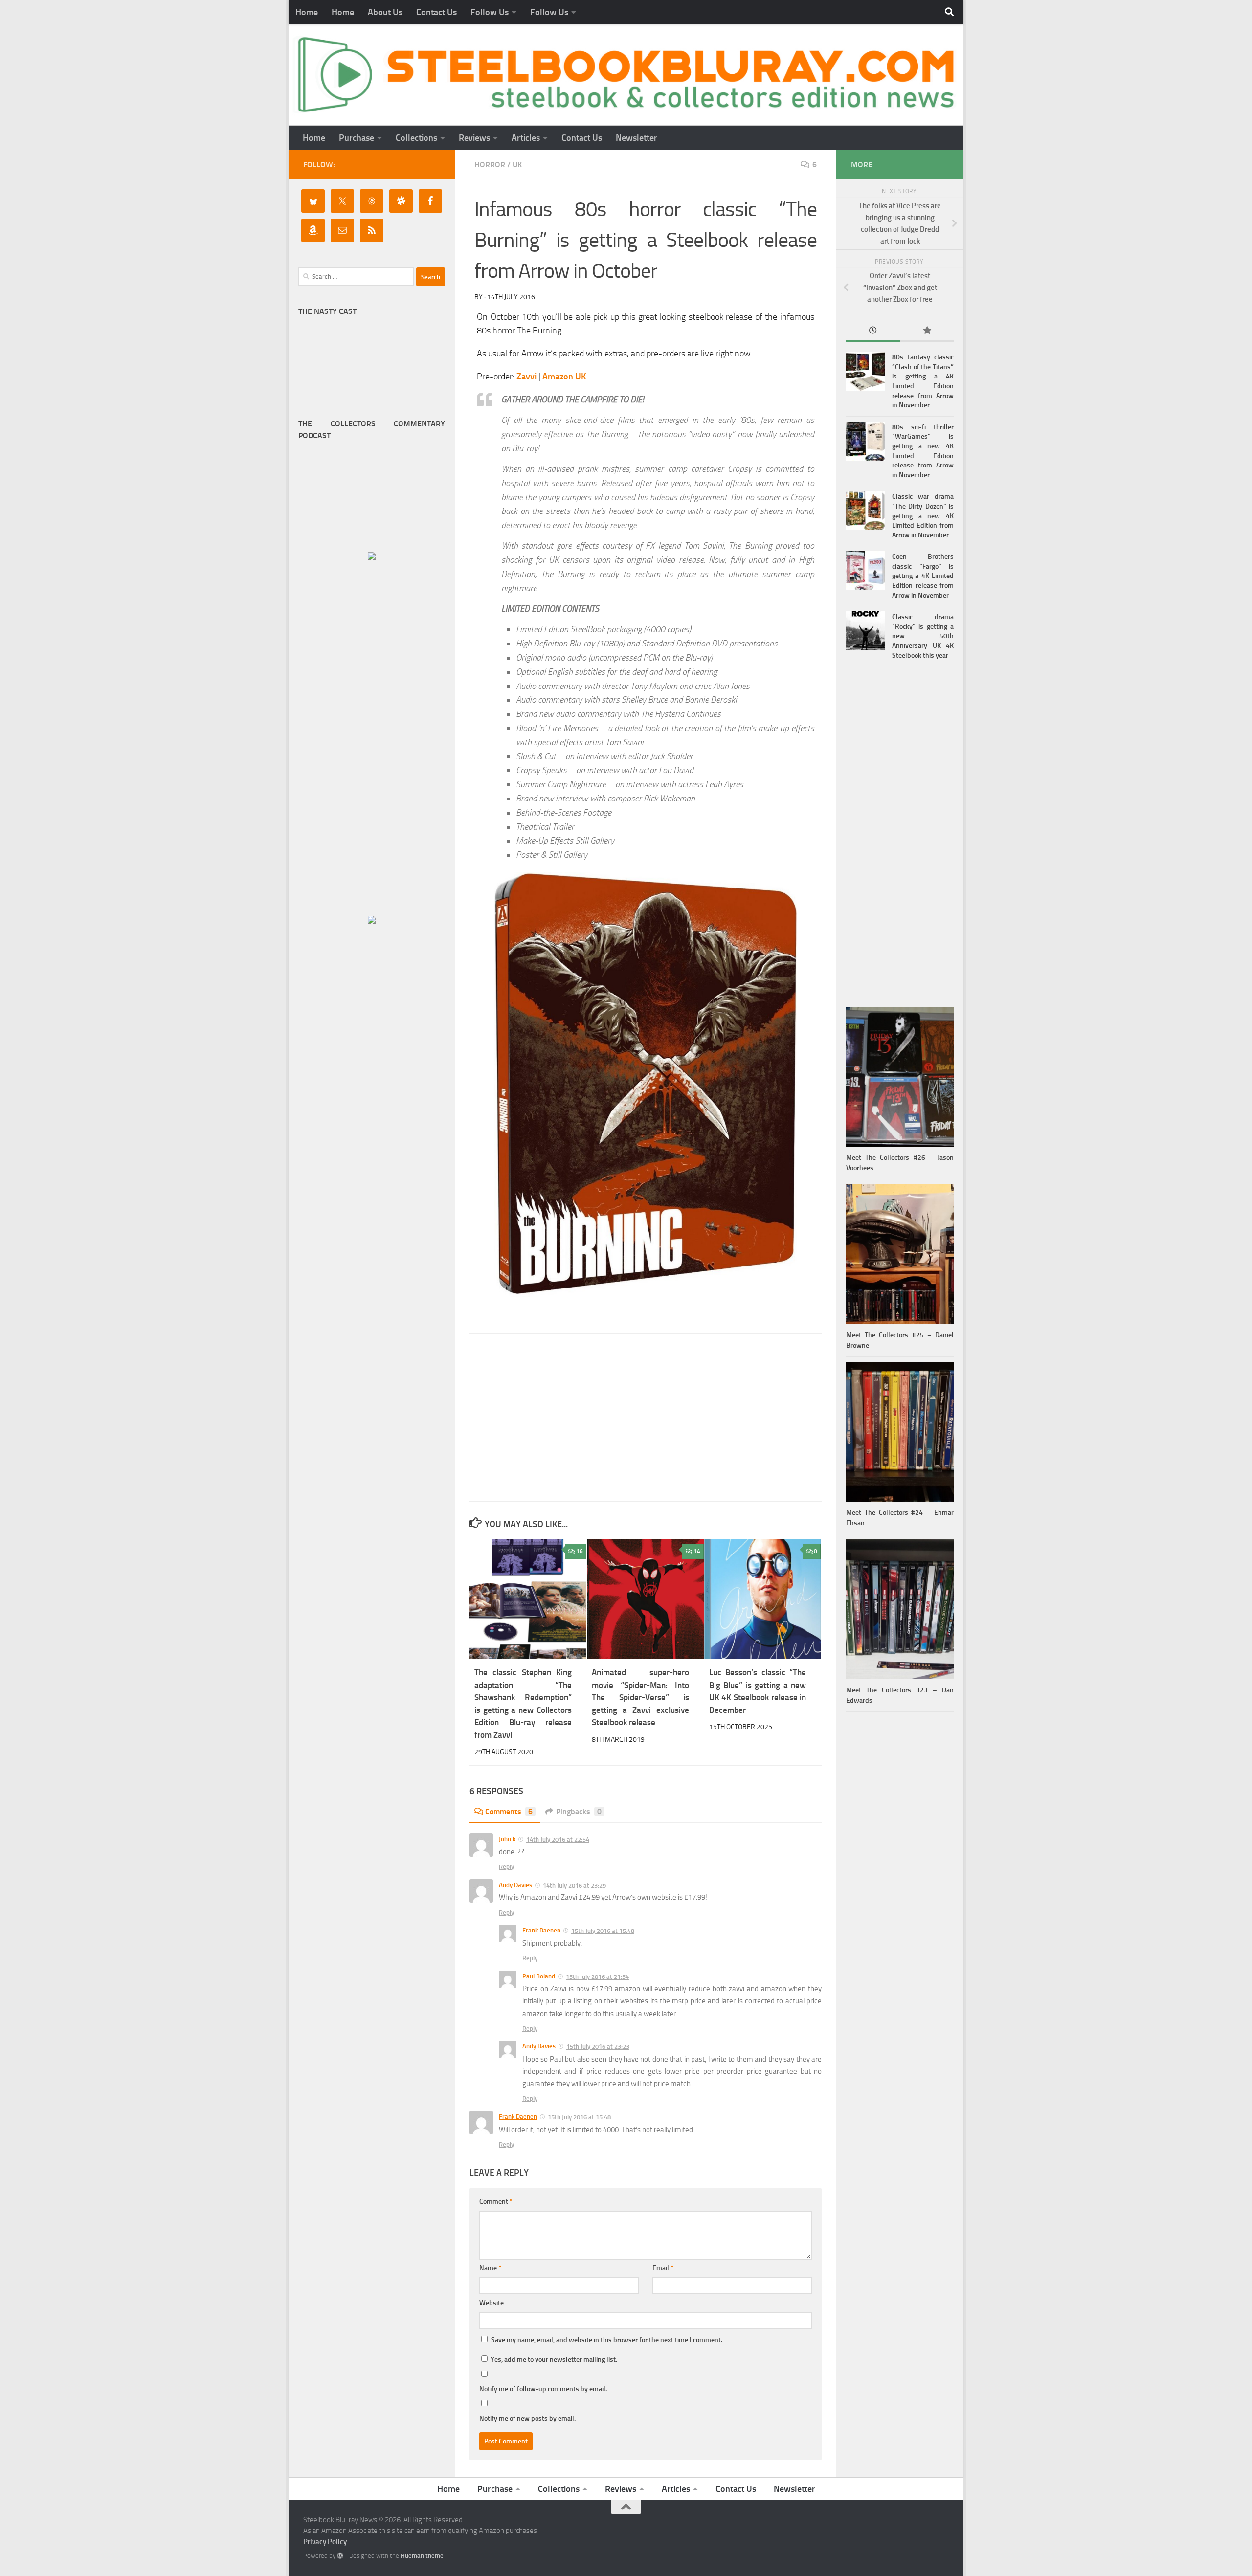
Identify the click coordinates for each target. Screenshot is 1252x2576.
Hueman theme (422, 2556)
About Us (385, 12)
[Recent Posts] (873, 331)
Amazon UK (564, 377)
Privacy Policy (325, 2542)
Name (490, 2268)
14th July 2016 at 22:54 (558, 1839)
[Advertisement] (646, 1418)
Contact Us (436, 12)
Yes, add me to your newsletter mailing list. (553, 2360)
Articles (526, 138)
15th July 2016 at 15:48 (603, 1931)
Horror (490, 165)
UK (517, 165)
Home (307, 12)
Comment (496, 2202)
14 (697, 1551)
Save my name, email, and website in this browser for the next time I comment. (607, 2340)
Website (492, 2303)
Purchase (357, 138)
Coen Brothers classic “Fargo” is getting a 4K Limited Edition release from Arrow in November (923, 576)
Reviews (474, 138)
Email (663, 2268)
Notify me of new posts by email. (527, 2418)
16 (580, 1551)
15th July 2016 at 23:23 (598, 2047)
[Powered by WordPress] (340, 2556)
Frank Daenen (541, 1930)
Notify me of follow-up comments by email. (543, 2389)
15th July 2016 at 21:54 (597, 1977)
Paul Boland (539, 1976)
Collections (416, 138)
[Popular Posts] (927, 331)
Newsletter (637, 138)
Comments (509, 1811)
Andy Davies (515, 1885)
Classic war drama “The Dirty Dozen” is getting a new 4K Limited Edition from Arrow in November (923, 516)
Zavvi (526, 377)
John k (507, 1839)
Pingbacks (579, 1811)
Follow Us (490, 12)
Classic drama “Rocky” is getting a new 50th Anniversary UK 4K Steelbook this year (923, 636)
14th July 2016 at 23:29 (574, 1885)
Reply (506, 1867)
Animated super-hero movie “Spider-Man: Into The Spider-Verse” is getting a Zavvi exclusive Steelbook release (640, 1697)
